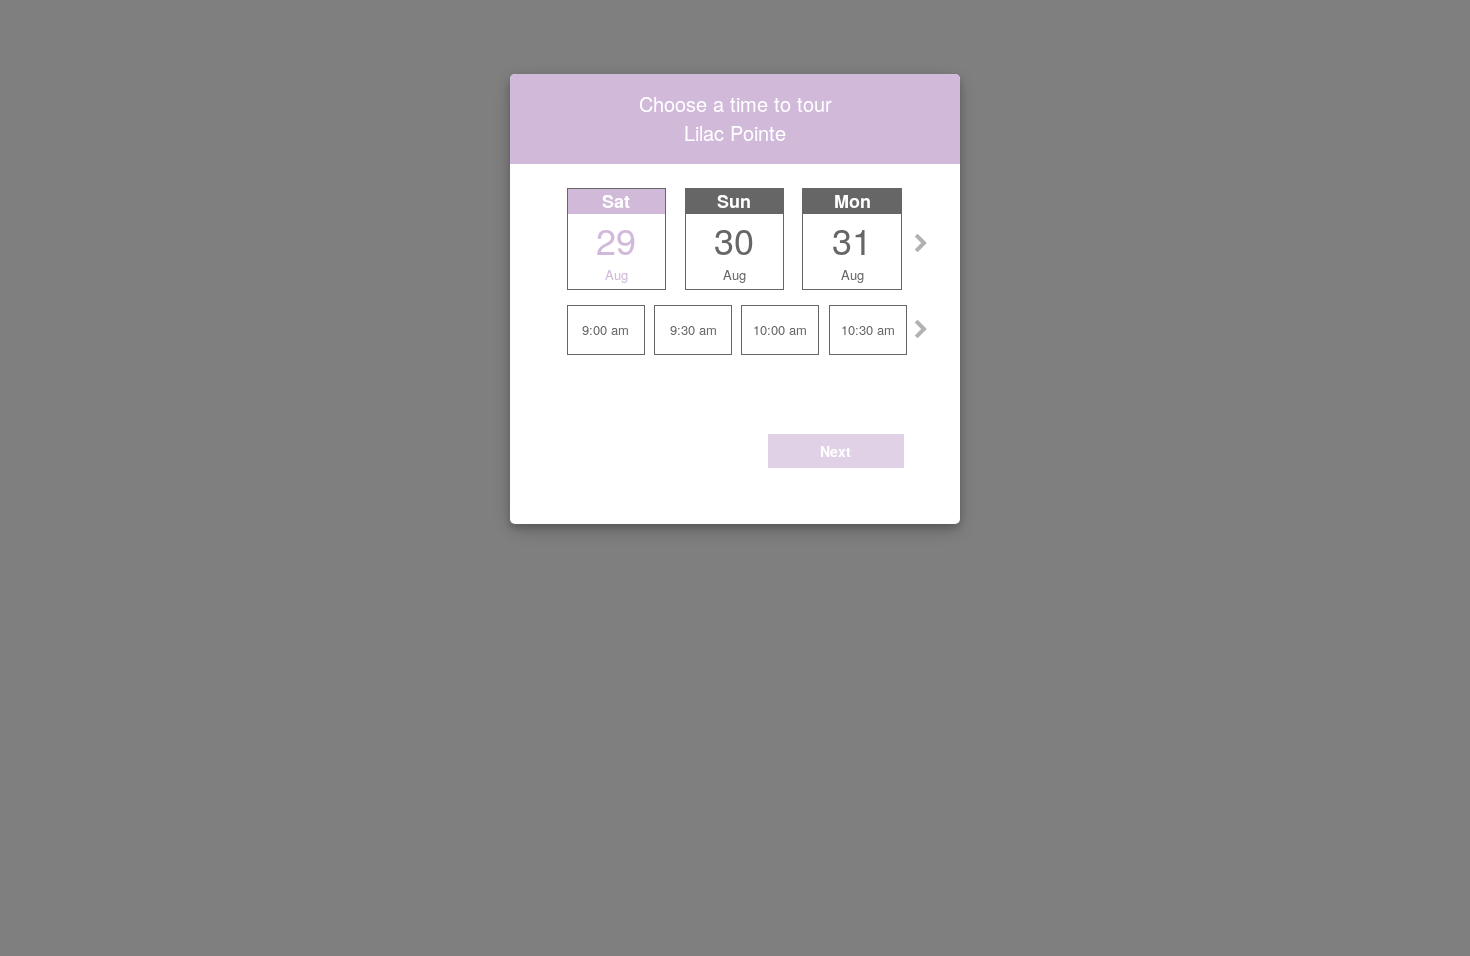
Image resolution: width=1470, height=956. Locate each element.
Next (835, 451)
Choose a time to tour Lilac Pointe (735, 118)
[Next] (921, 238)
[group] (735, 270)
